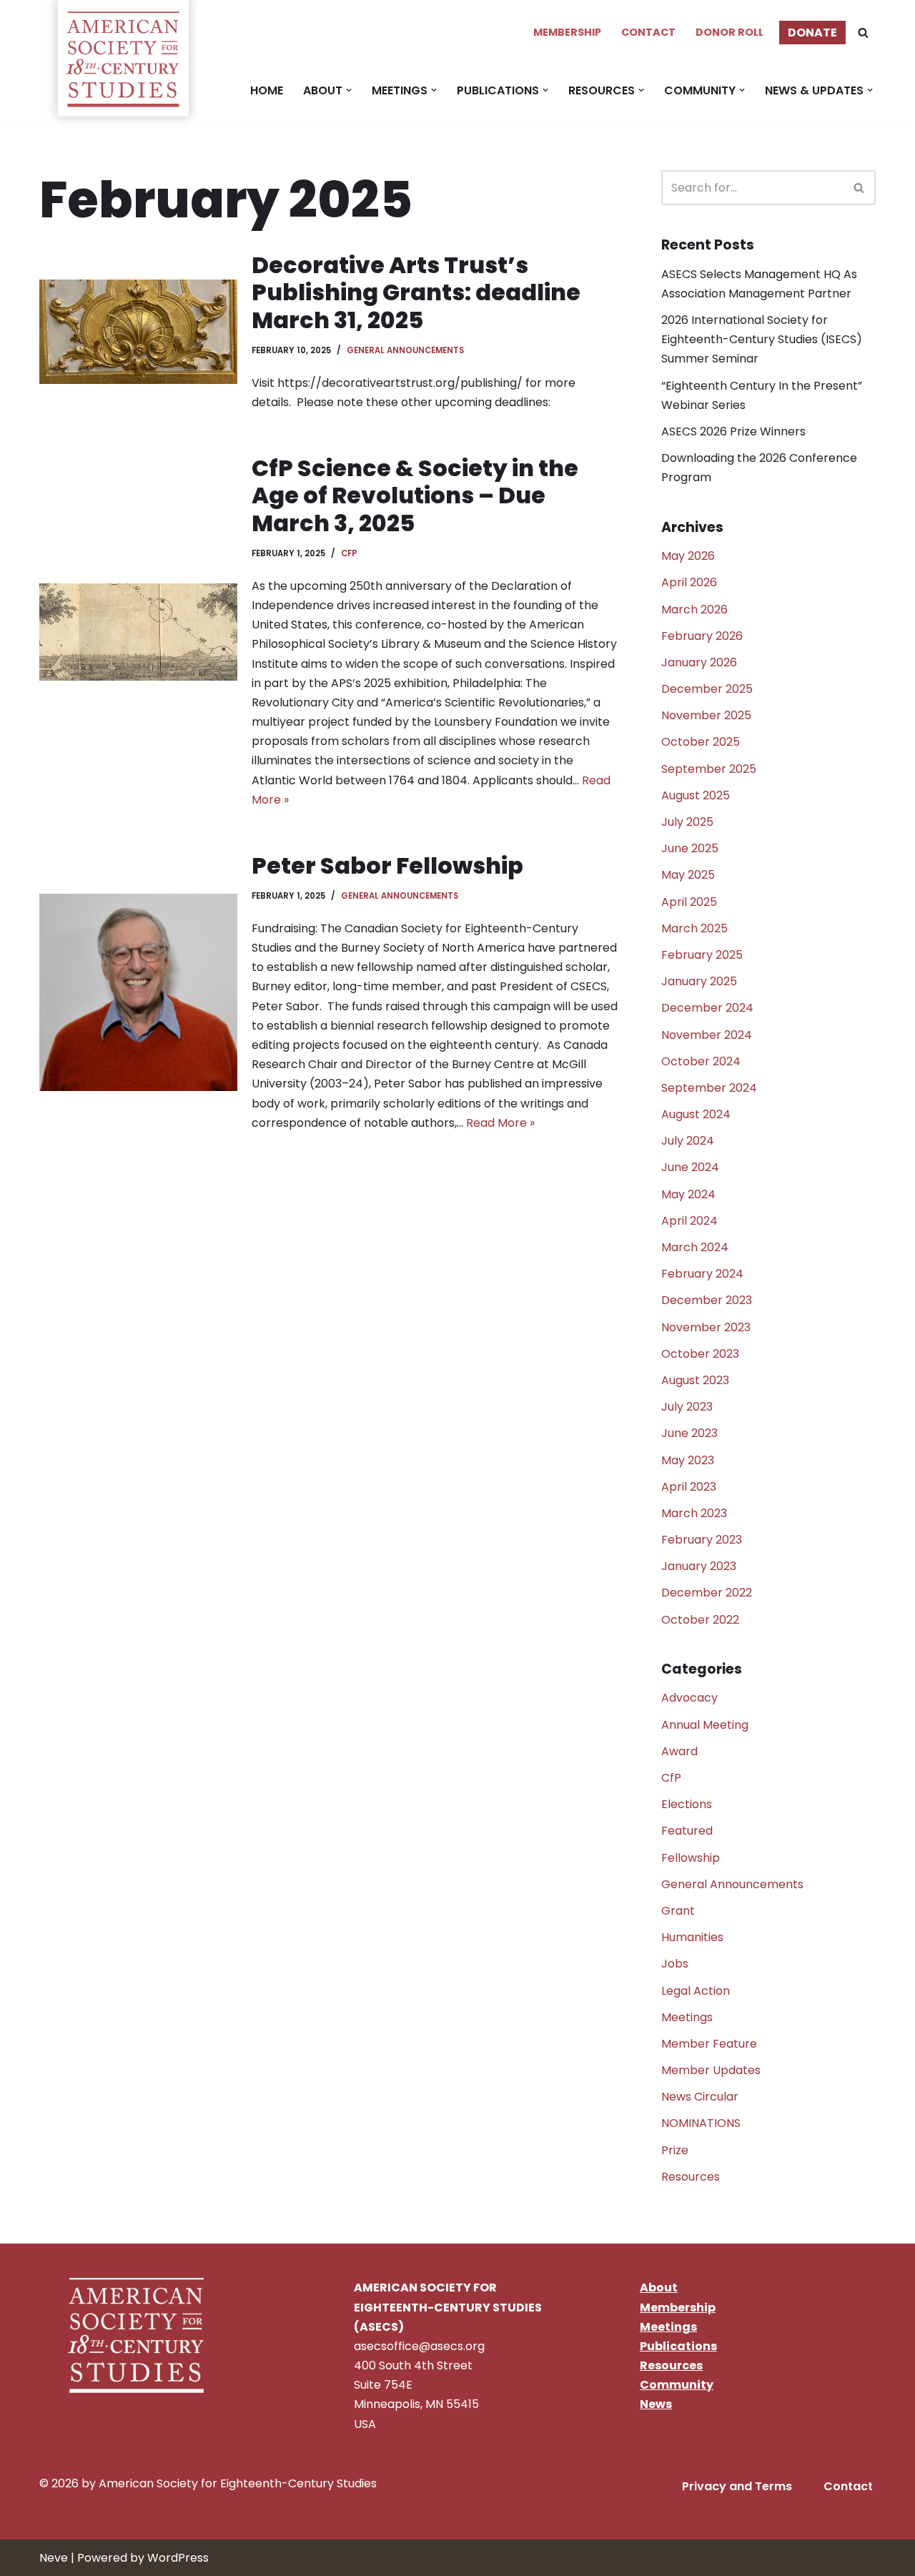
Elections (687, 1804)
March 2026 (694, 610)
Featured (687, 1831)
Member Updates (711, 2070)
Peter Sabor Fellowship (387, 865)
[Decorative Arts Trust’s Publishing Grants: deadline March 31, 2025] (138, 332)
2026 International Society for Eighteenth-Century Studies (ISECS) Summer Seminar (762, 339)
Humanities (692, 1937)
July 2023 (687, 1407)
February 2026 (702, 636)
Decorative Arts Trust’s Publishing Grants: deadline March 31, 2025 (416, 292)
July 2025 (687, 822)
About (659, 2288)
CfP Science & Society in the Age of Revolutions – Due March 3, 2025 (415, 495)
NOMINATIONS (701, 2123)
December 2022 (707, 1593)
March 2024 (695, 1247)
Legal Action (696, 1991)
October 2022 (700, 1620)
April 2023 (689, 1487)
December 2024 (707, 1008)
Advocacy (689, 1698)
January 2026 (699, 662)
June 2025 (690, 848)
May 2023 (688, 1460)
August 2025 (696, 795)
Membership (567, 32)
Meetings (687, 2017)
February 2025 (702, 955)
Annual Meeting (705, 1725)
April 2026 (689, 582)
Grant (678, 1911)
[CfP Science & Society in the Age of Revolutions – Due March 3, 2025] (138, 632)
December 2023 (707, 1300)
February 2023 (702, 1540)
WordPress (178, 2558)
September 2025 (709, 769)
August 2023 (695, 1380)
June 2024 (690, 1167)
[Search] (863, 33)
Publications (678, 2346)
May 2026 (688, 556)
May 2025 (688, 875)
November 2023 (706, 1327)
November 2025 (706, 715)
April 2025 (689, 902)
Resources (691, 2177)
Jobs (675, 1964)
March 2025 (694, 928)
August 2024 (696, 1114)
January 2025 (699, 981)
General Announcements (405, 350)
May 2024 (688, 1194)
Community (677, 2385)
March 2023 (694, 1513)
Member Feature (709, 2044)
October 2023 (700, 1354)
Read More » (500, 1123)
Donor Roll (729, 32)
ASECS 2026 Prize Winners (733, 431)
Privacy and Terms (737, 2486)
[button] (349, 90)
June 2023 (689, 1433)
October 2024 (701, 1061)
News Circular (700, 2097)
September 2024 (709, 1088)
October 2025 (701, 742)
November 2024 (707, 1035)
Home (267, 90)
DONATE (812, 33)
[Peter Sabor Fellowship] (138, 993)
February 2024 (702, 1274)
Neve (54, 2558)
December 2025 (707, 689)
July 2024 (688, 1141)
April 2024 (689, 1221)
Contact (648, 32)
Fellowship (691, 1858)
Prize (675, 2150)
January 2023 (699, 1566)
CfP (349, 553)
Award (679, 1751)
